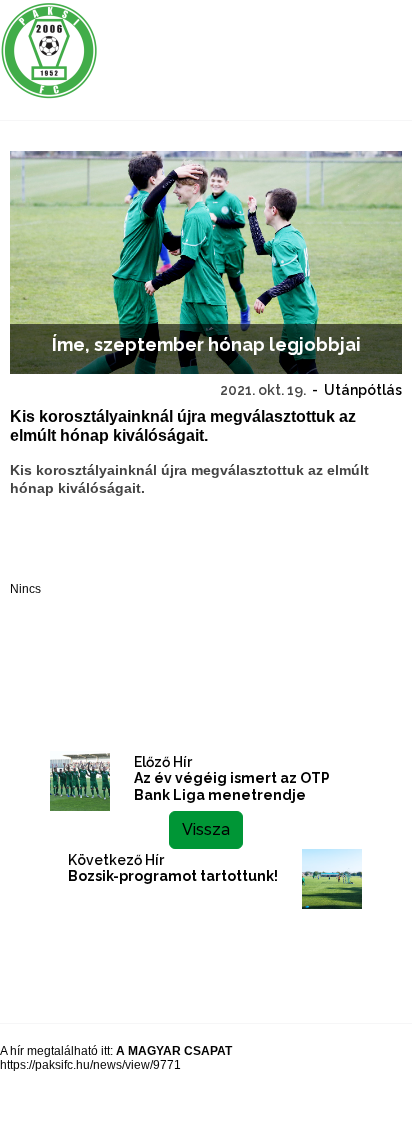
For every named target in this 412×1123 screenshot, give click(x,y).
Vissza (206, 829)
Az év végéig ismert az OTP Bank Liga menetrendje (232, 786)
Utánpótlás (363, 390)
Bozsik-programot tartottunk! (173, 876)
